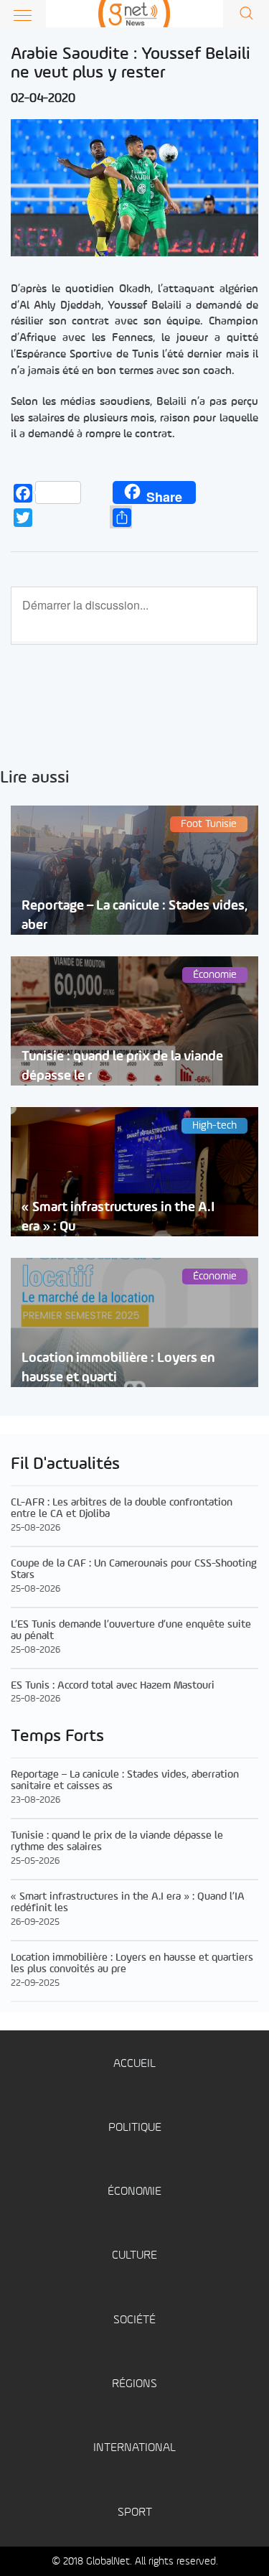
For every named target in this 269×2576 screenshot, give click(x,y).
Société (134, 2320)
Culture (134, 2255)
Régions (134, 2384)
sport (135, 2512)
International (134, 2448)
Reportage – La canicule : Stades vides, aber (134, 915)
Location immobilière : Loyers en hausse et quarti (118, 1368)
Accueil (134, 2064)
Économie (134, 2192)
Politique (135, 2128)
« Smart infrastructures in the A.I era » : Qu (118, 1217)
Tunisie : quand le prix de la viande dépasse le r (122, 1066)
